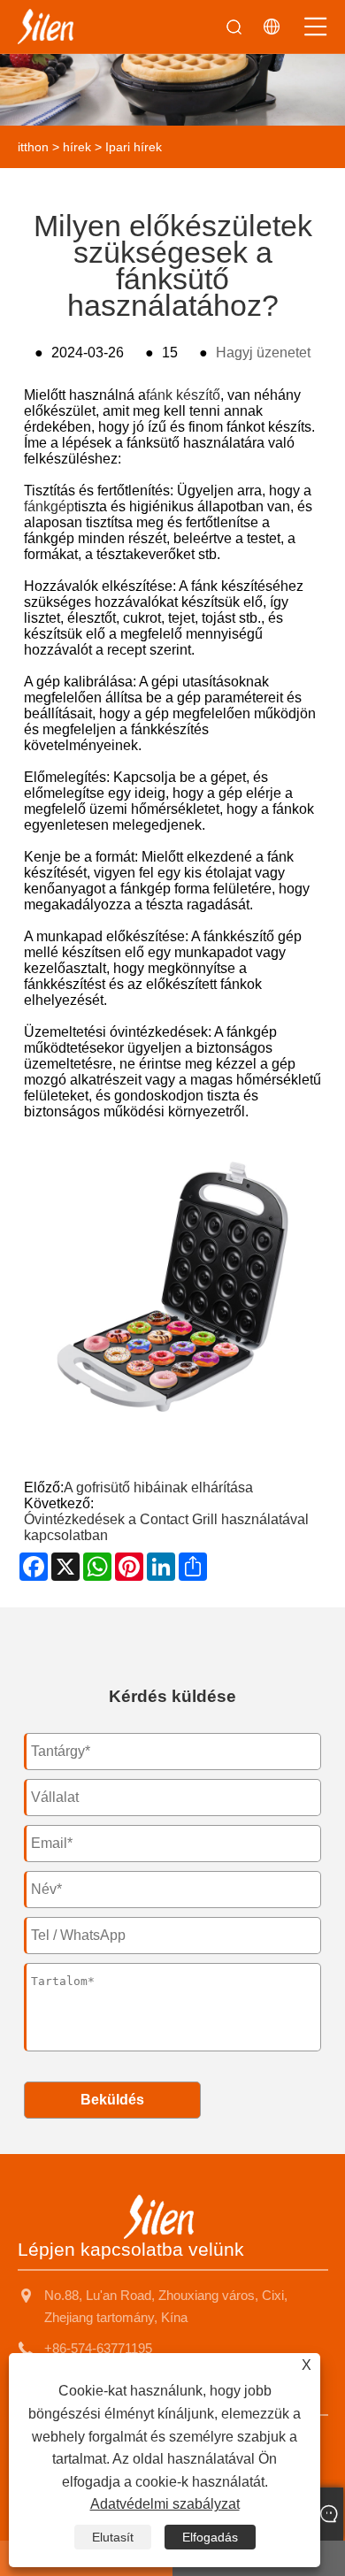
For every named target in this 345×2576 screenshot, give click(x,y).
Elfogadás (210, 2537)
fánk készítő (183, 395)
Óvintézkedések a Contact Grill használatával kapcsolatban (166, 1527)
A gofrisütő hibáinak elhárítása (158, 1487)
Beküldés (112, 2100)
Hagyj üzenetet (263, 353)
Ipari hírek (134, 147)
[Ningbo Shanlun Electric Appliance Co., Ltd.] (46, 27)
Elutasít (113, 2537)
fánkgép (49, 506)
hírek (77, 147)
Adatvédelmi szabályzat (165, 2504)
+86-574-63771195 (98, 2348)
